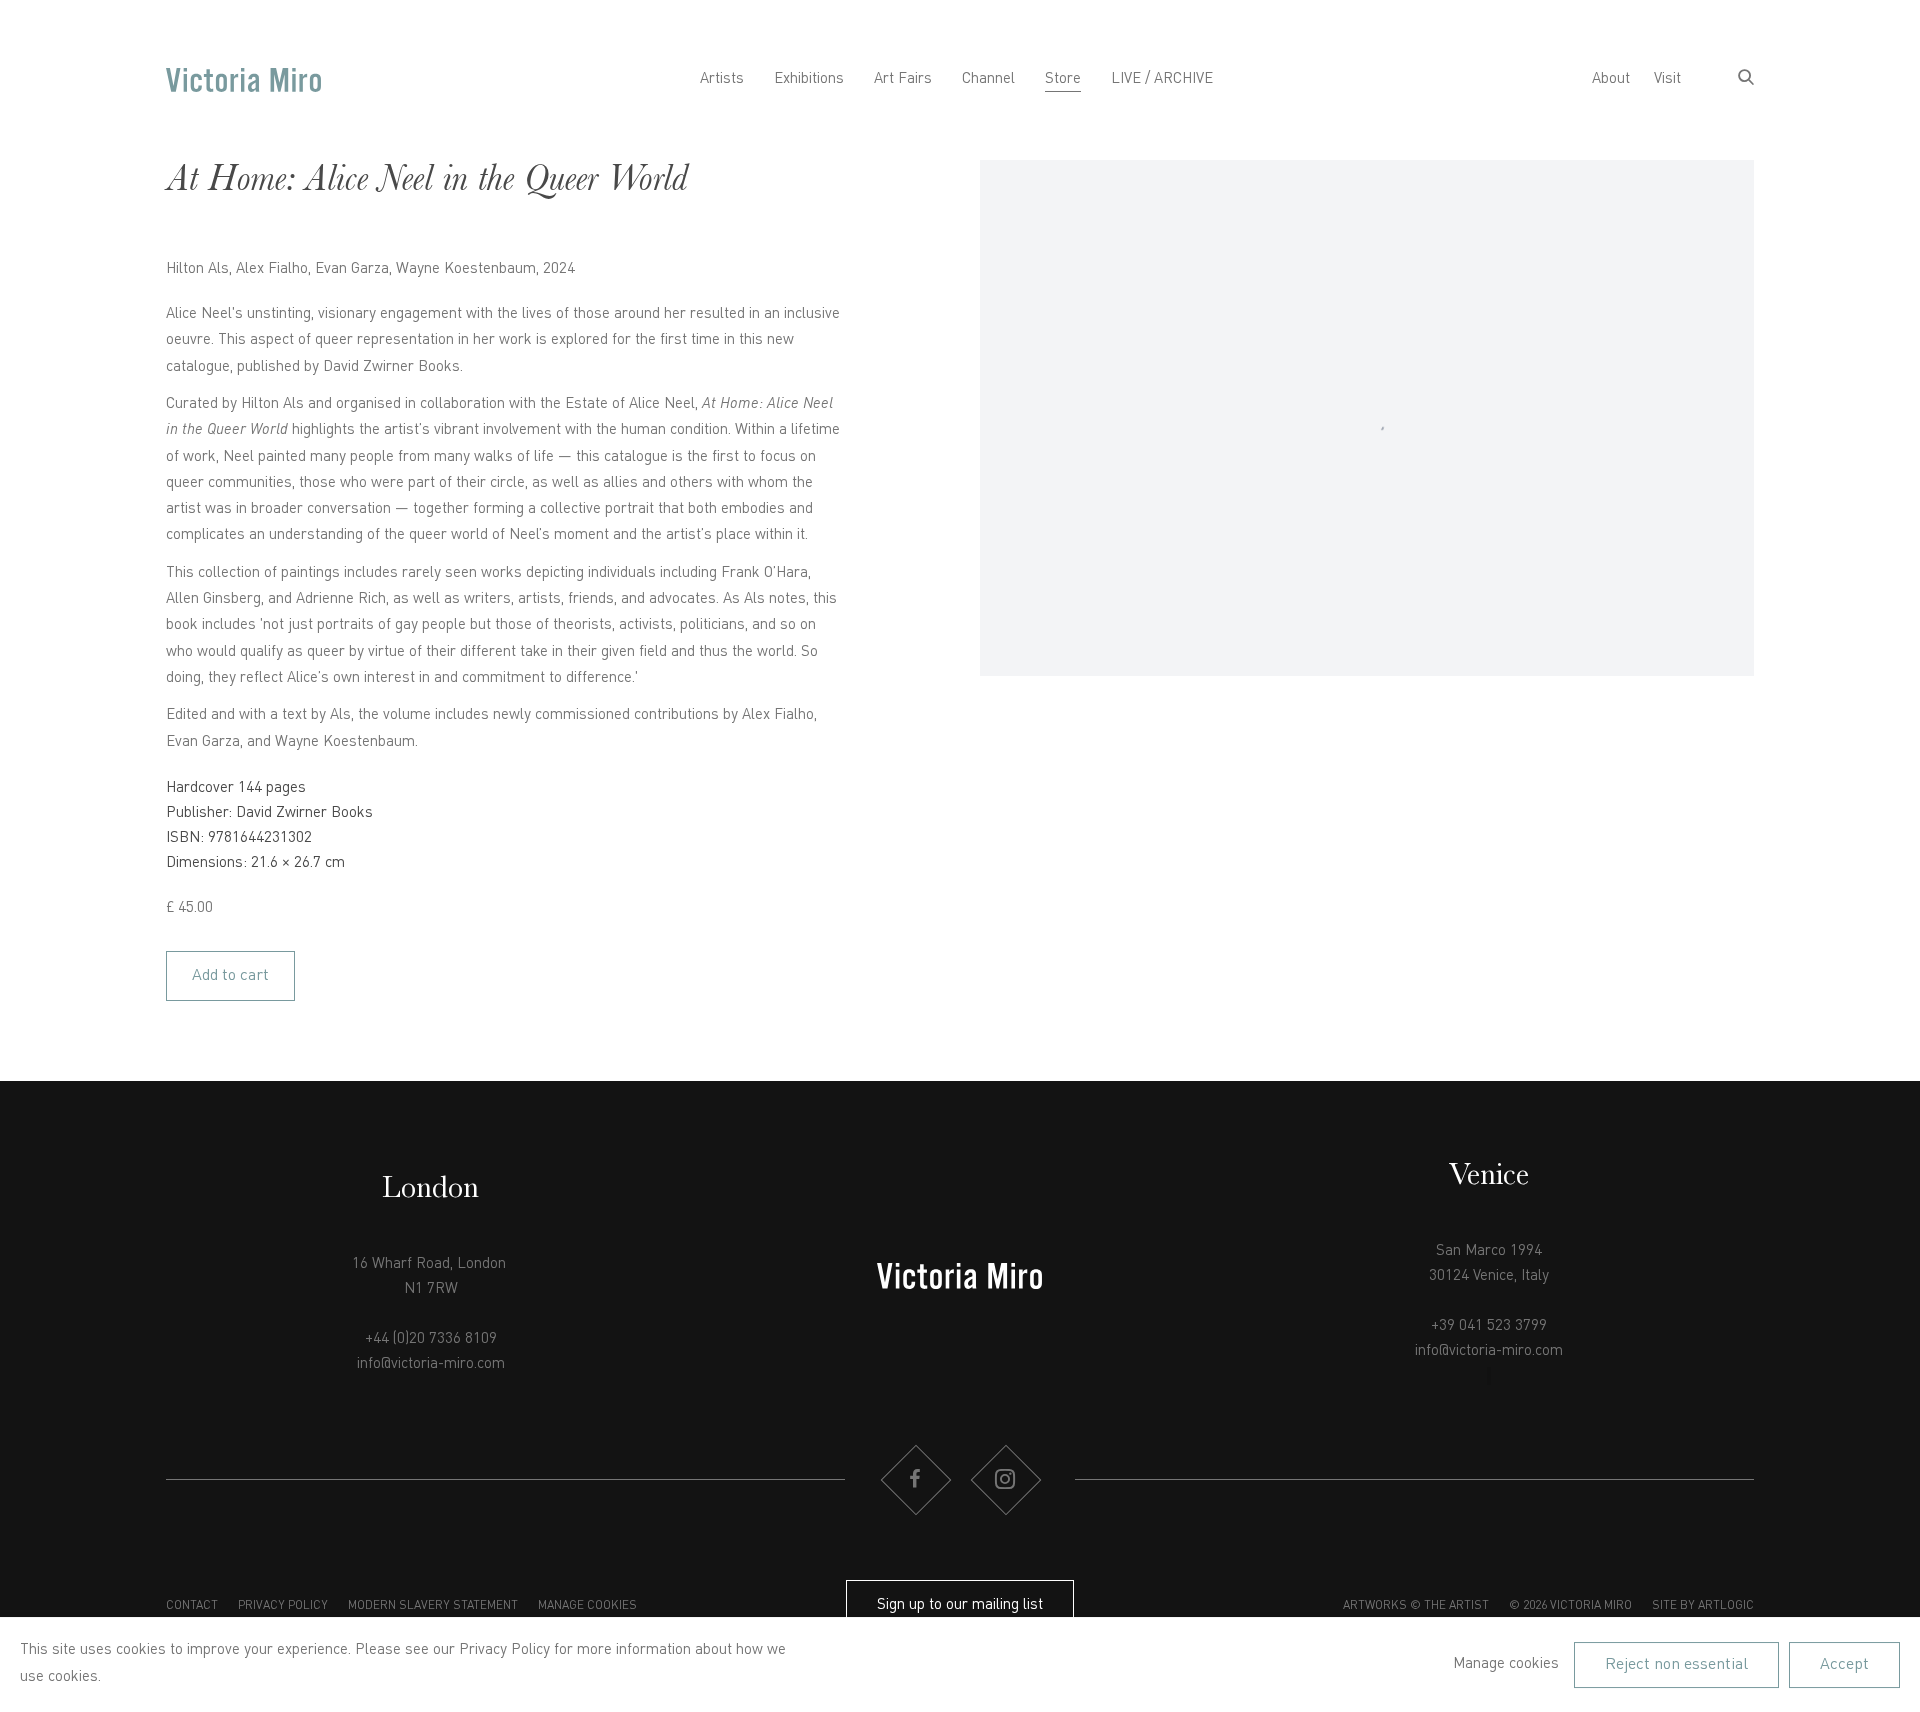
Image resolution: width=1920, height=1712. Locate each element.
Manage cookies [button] (587, 1606)
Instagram (1005, 1480)
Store (1063, 79)
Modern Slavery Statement (433, 1606)
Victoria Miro (243, 79)
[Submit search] (1746, 79)
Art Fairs (903, 79)
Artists (722, 79)
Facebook (915, 1480)
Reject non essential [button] (1676, 1664)
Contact (192, 1606)
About (1611, 79)
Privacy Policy (283, 1606)
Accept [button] (1844, 1664)
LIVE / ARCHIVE (1162, 79)
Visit (1667, 79)
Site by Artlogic (1703, 1606)
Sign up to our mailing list (960, 1605)
